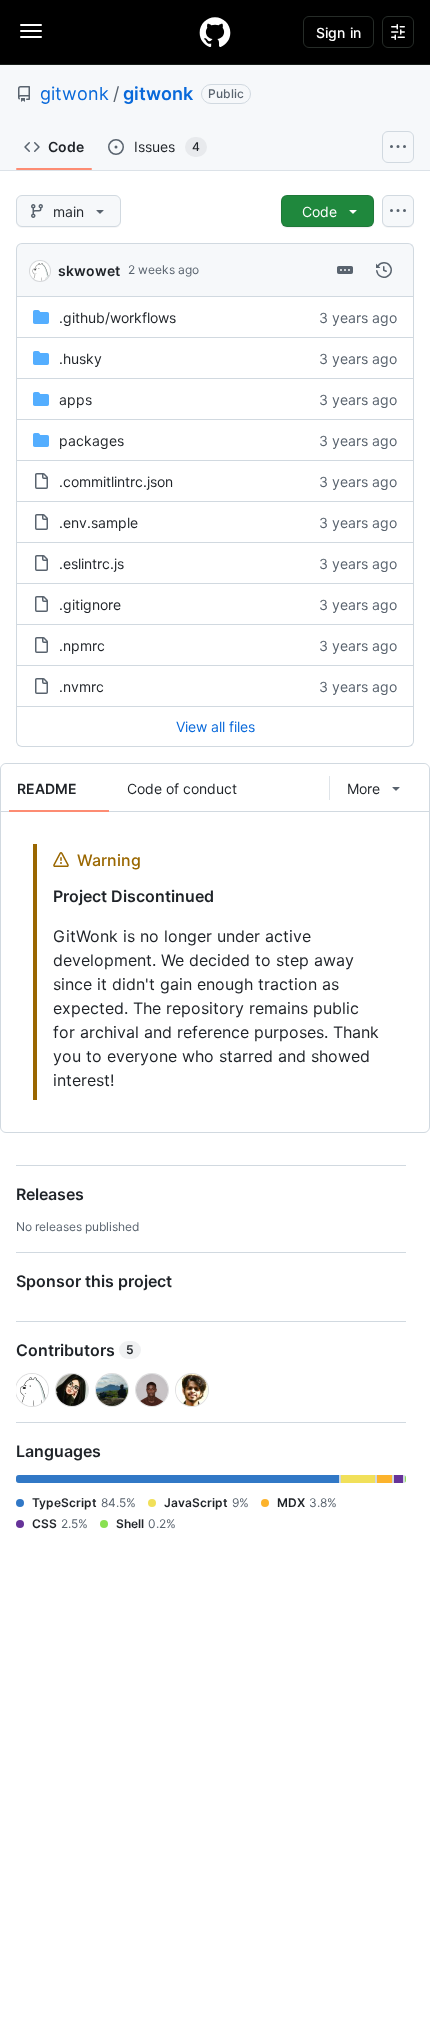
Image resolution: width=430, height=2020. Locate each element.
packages (91, 440)
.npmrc (82, 645)
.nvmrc (81, 686)
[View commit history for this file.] (384, 270)
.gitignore (90, 604)
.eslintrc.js (91, 563)
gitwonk (74, 93)
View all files (215, 726)
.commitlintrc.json (116, 481)
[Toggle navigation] (31, 31)
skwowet (89, 270)
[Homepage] (215, 32)
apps (75, 399)
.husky (80, 358)
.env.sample (98, 522)
